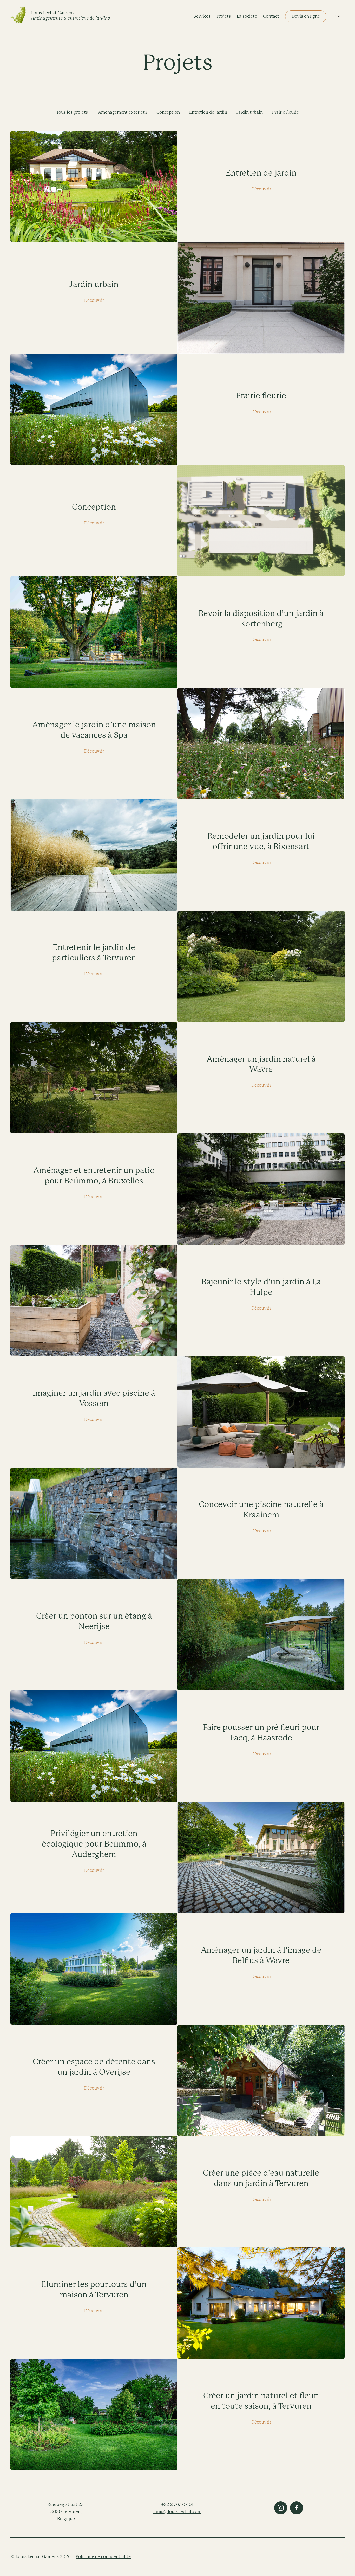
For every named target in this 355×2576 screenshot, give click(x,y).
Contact (271, 16)
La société (247, 16)
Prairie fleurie (285, 112)
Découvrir (261, 189)
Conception (168, 112)
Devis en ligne (306, 16)
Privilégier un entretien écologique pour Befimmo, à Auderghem (94, 1844)
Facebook (297, 2508)
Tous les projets (72, 112)
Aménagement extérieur (123, 112)
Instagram (281, 2508)
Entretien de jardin (208, 112)
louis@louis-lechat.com (177, 2512)
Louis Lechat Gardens (71, 15)
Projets (224, 16)
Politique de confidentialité (103, 2557)
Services (202, 16)
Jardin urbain (250, 112)
